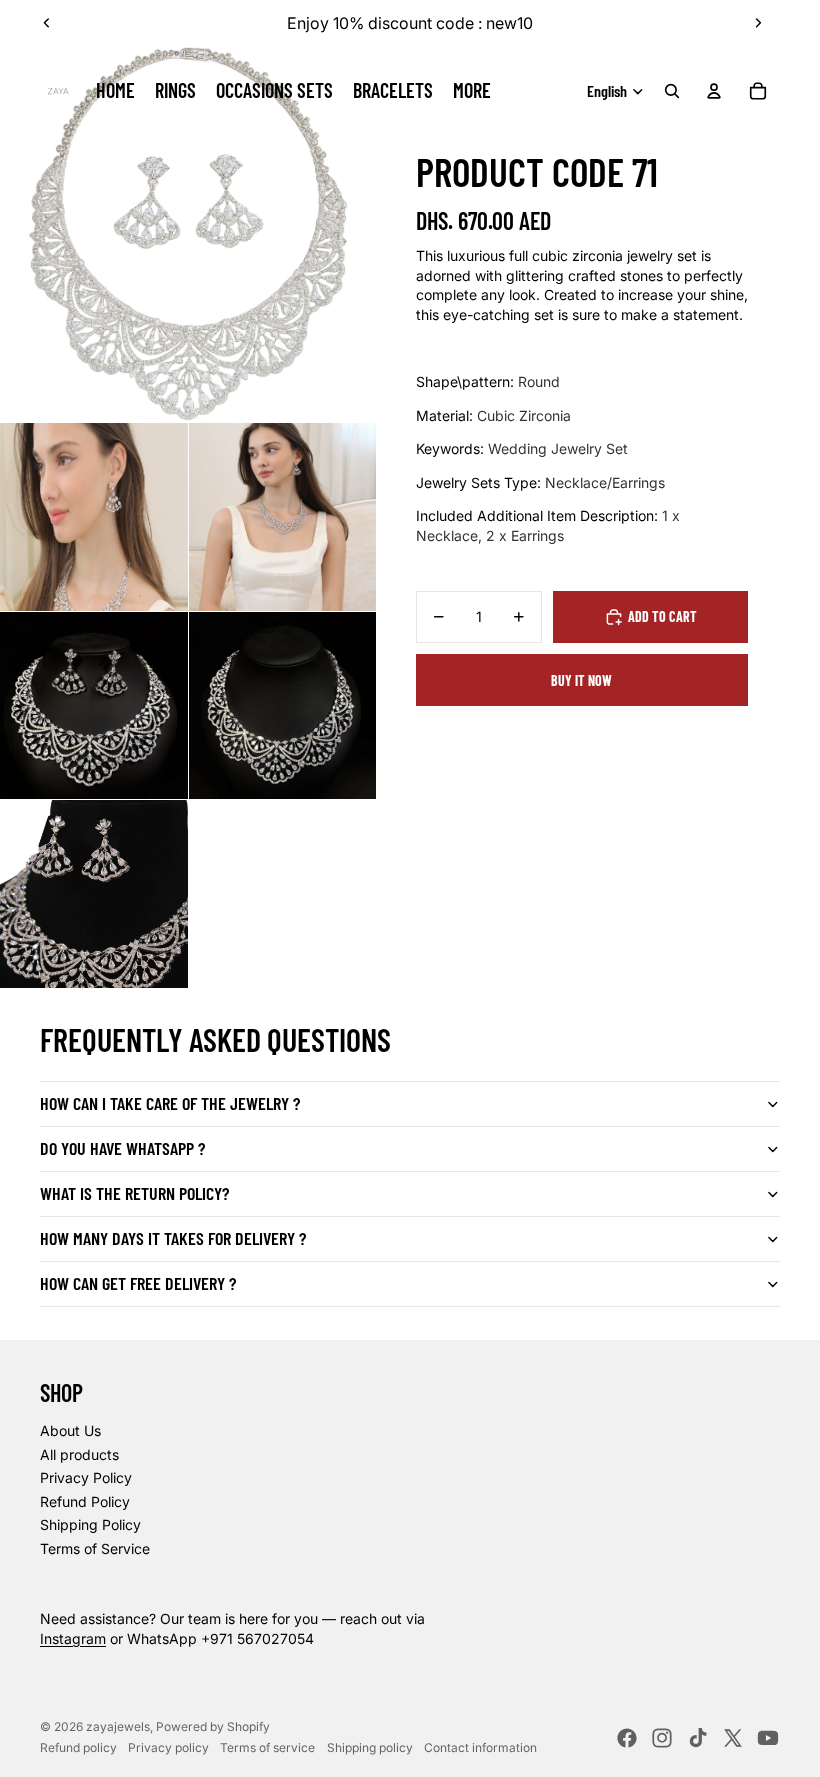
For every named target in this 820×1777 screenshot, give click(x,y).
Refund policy (78, 1747)
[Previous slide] (47, 23)
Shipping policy (370, 1747)
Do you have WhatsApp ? (122, 1148)
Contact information (480, 1747)
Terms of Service (95, 1548)
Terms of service (267, 1747)
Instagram (73, 1638)
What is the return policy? (134, 1193)
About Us (70, 1430)
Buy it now (581, 680)
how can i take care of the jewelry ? (170, 1103)
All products (79, 1454)
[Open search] (672, 91)
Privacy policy (168, 1747)
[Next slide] (758, 23)
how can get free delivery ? (138, 1283)
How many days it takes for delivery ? (173, 1238)
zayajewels (118, 1726)
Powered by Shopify (213, 1726)
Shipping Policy (90, 1524)
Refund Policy (85, 1501)
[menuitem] (472, 91)
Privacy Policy (86, 1477)
